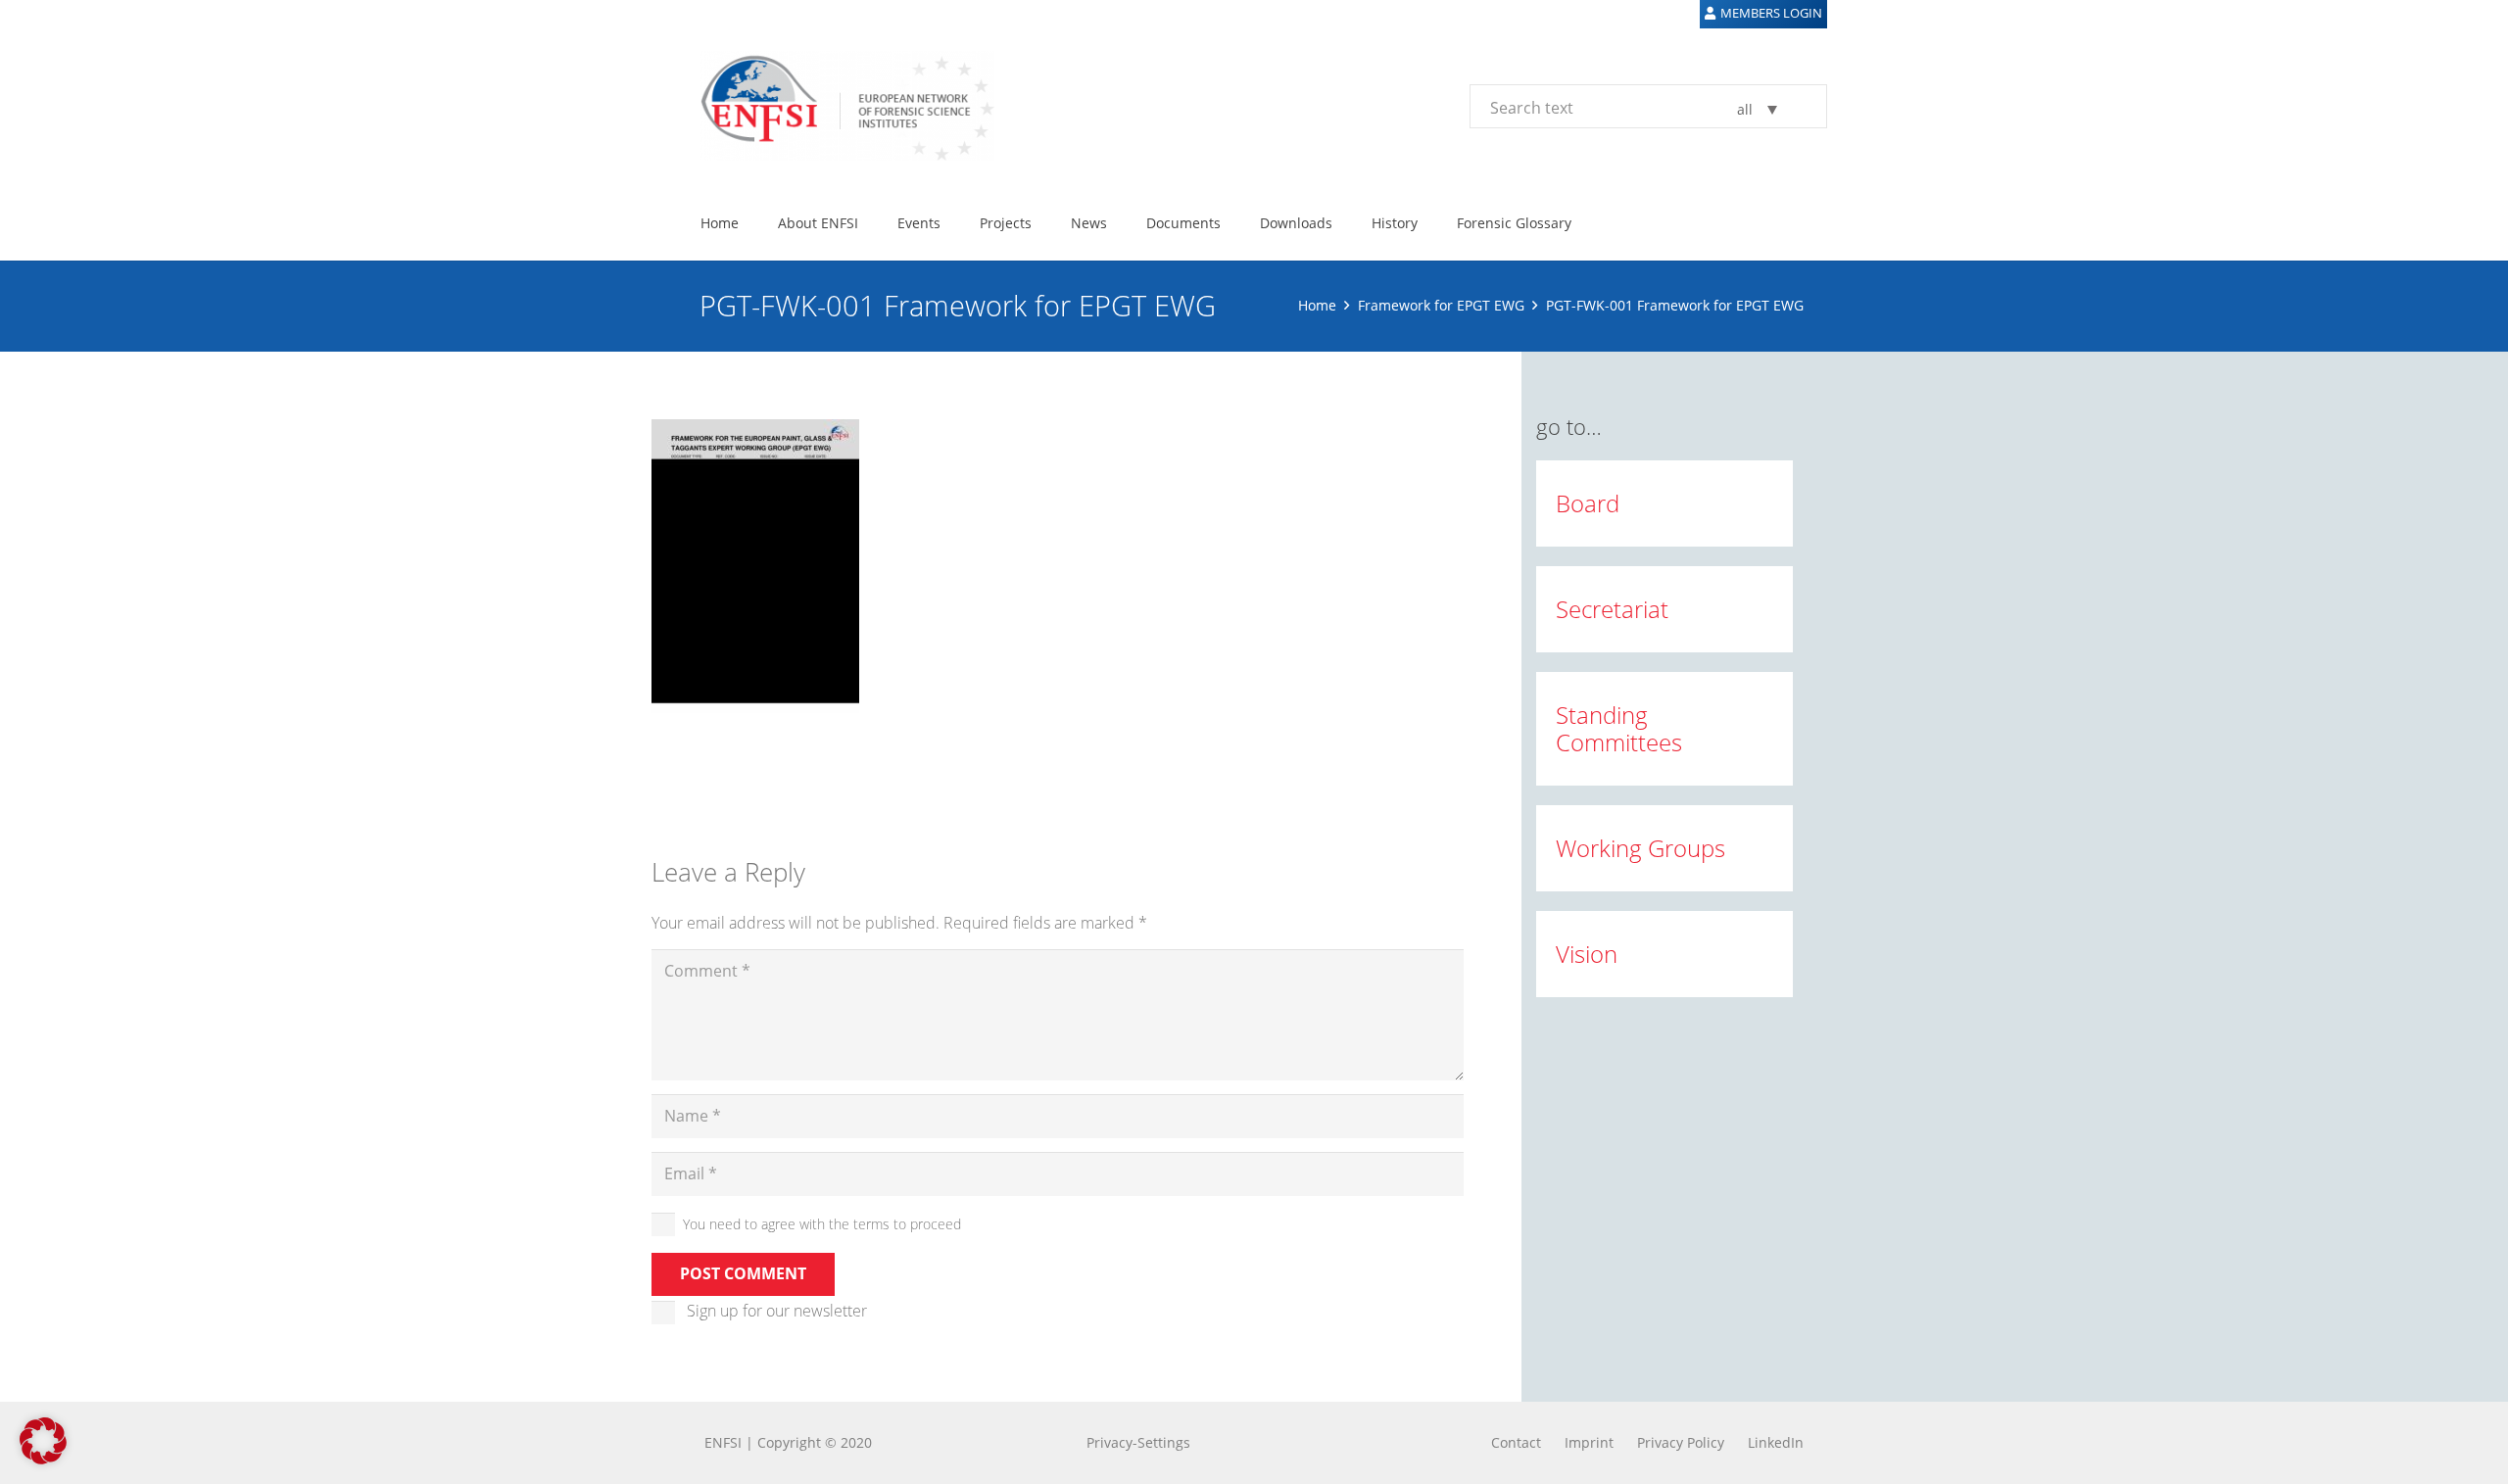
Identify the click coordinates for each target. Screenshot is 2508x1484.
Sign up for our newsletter (777, 1311)
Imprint (1589, 1442)
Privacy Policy (1681, 1442)
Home (1317, 305)
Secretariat (1612, 609)
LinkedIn (1776, 1442)
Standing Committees (1619, 728)
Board (1588, 503)
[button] (870, 223)
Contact (1516, 1442)
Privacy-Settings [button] (1138, 1442)
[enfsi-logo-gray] (838, 106)
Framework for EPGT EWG (1441, 305)
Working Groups (1640, 848)
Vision (1587, 954)
